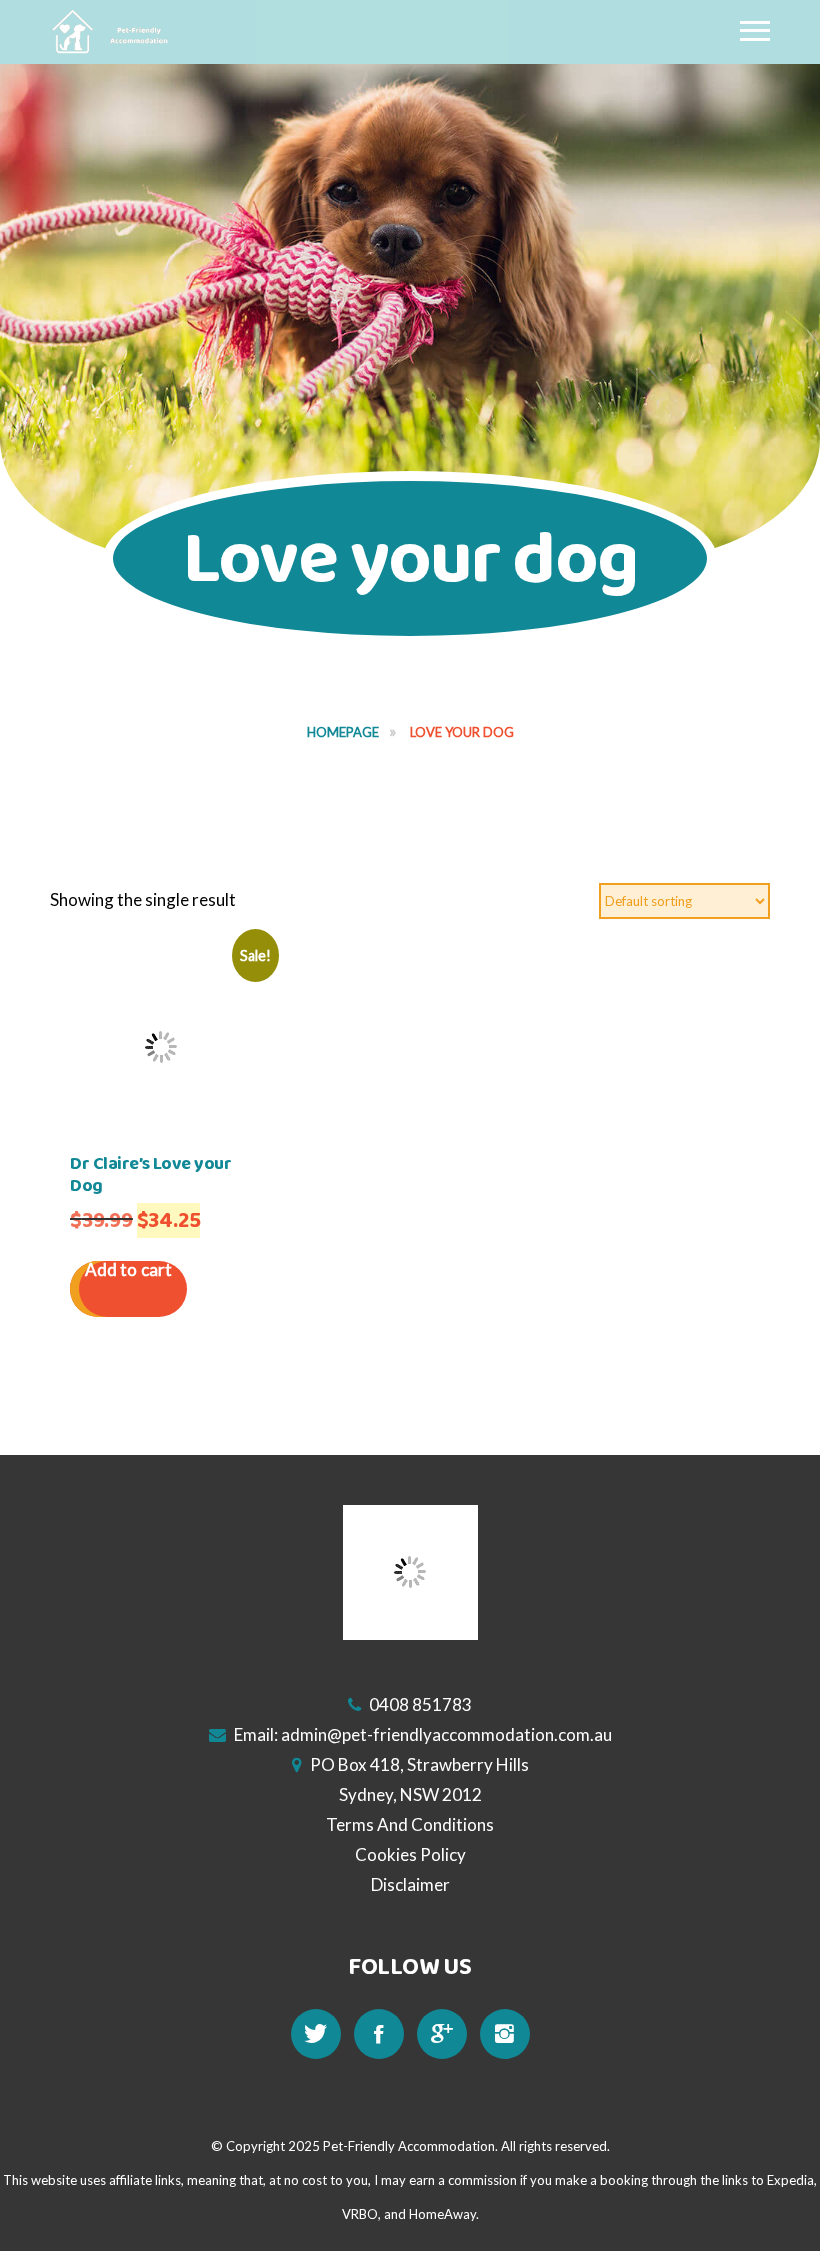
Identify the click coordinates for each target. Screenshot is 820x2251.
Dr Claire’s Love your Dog (151, 1175)
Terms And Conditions (410, 1824)
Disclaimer (410, 1884)
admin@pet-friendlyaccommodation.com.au (446, 1734)
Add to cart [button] (128, 1270)
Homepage (343, 732)
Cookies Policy (410, 1854)
